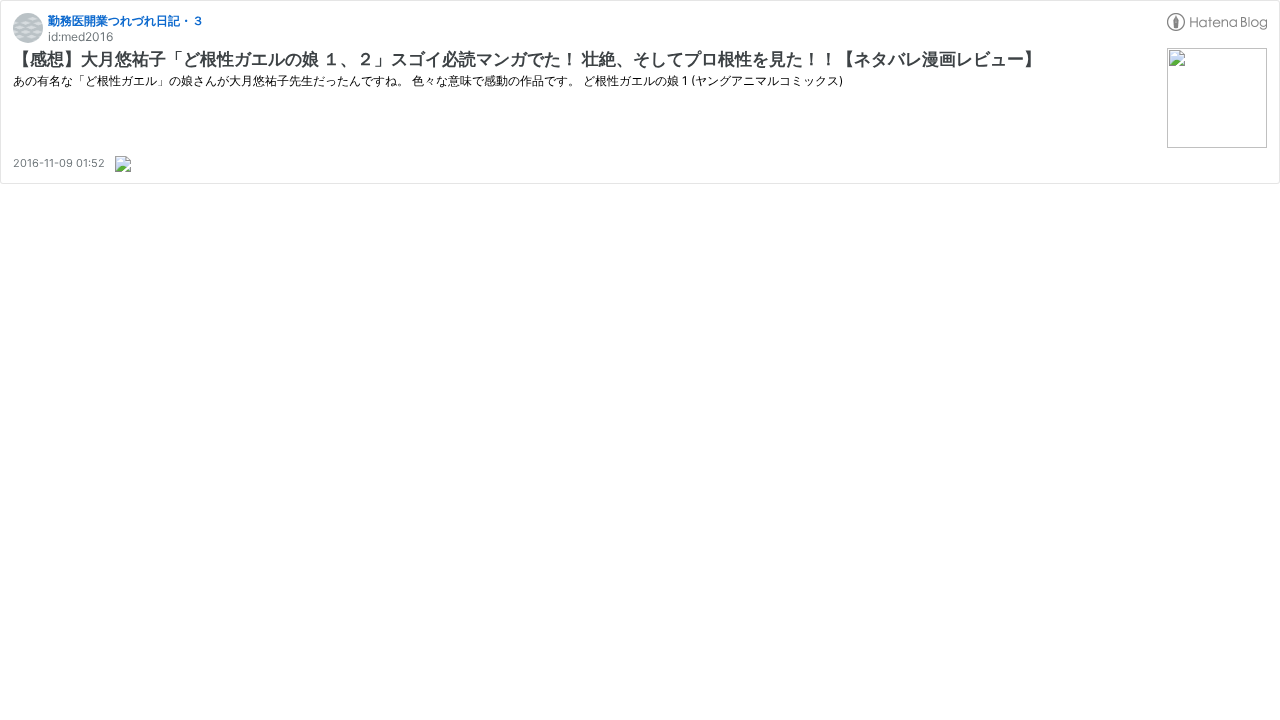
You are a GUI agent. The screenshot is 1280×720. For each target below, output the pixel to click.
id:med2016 (80, 36)
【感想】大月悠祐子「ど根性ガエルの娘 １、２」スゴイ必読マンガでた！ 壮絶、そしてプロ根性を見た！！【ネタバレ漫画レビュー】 (527, 59)
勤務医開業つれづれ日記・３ (126, 20)
